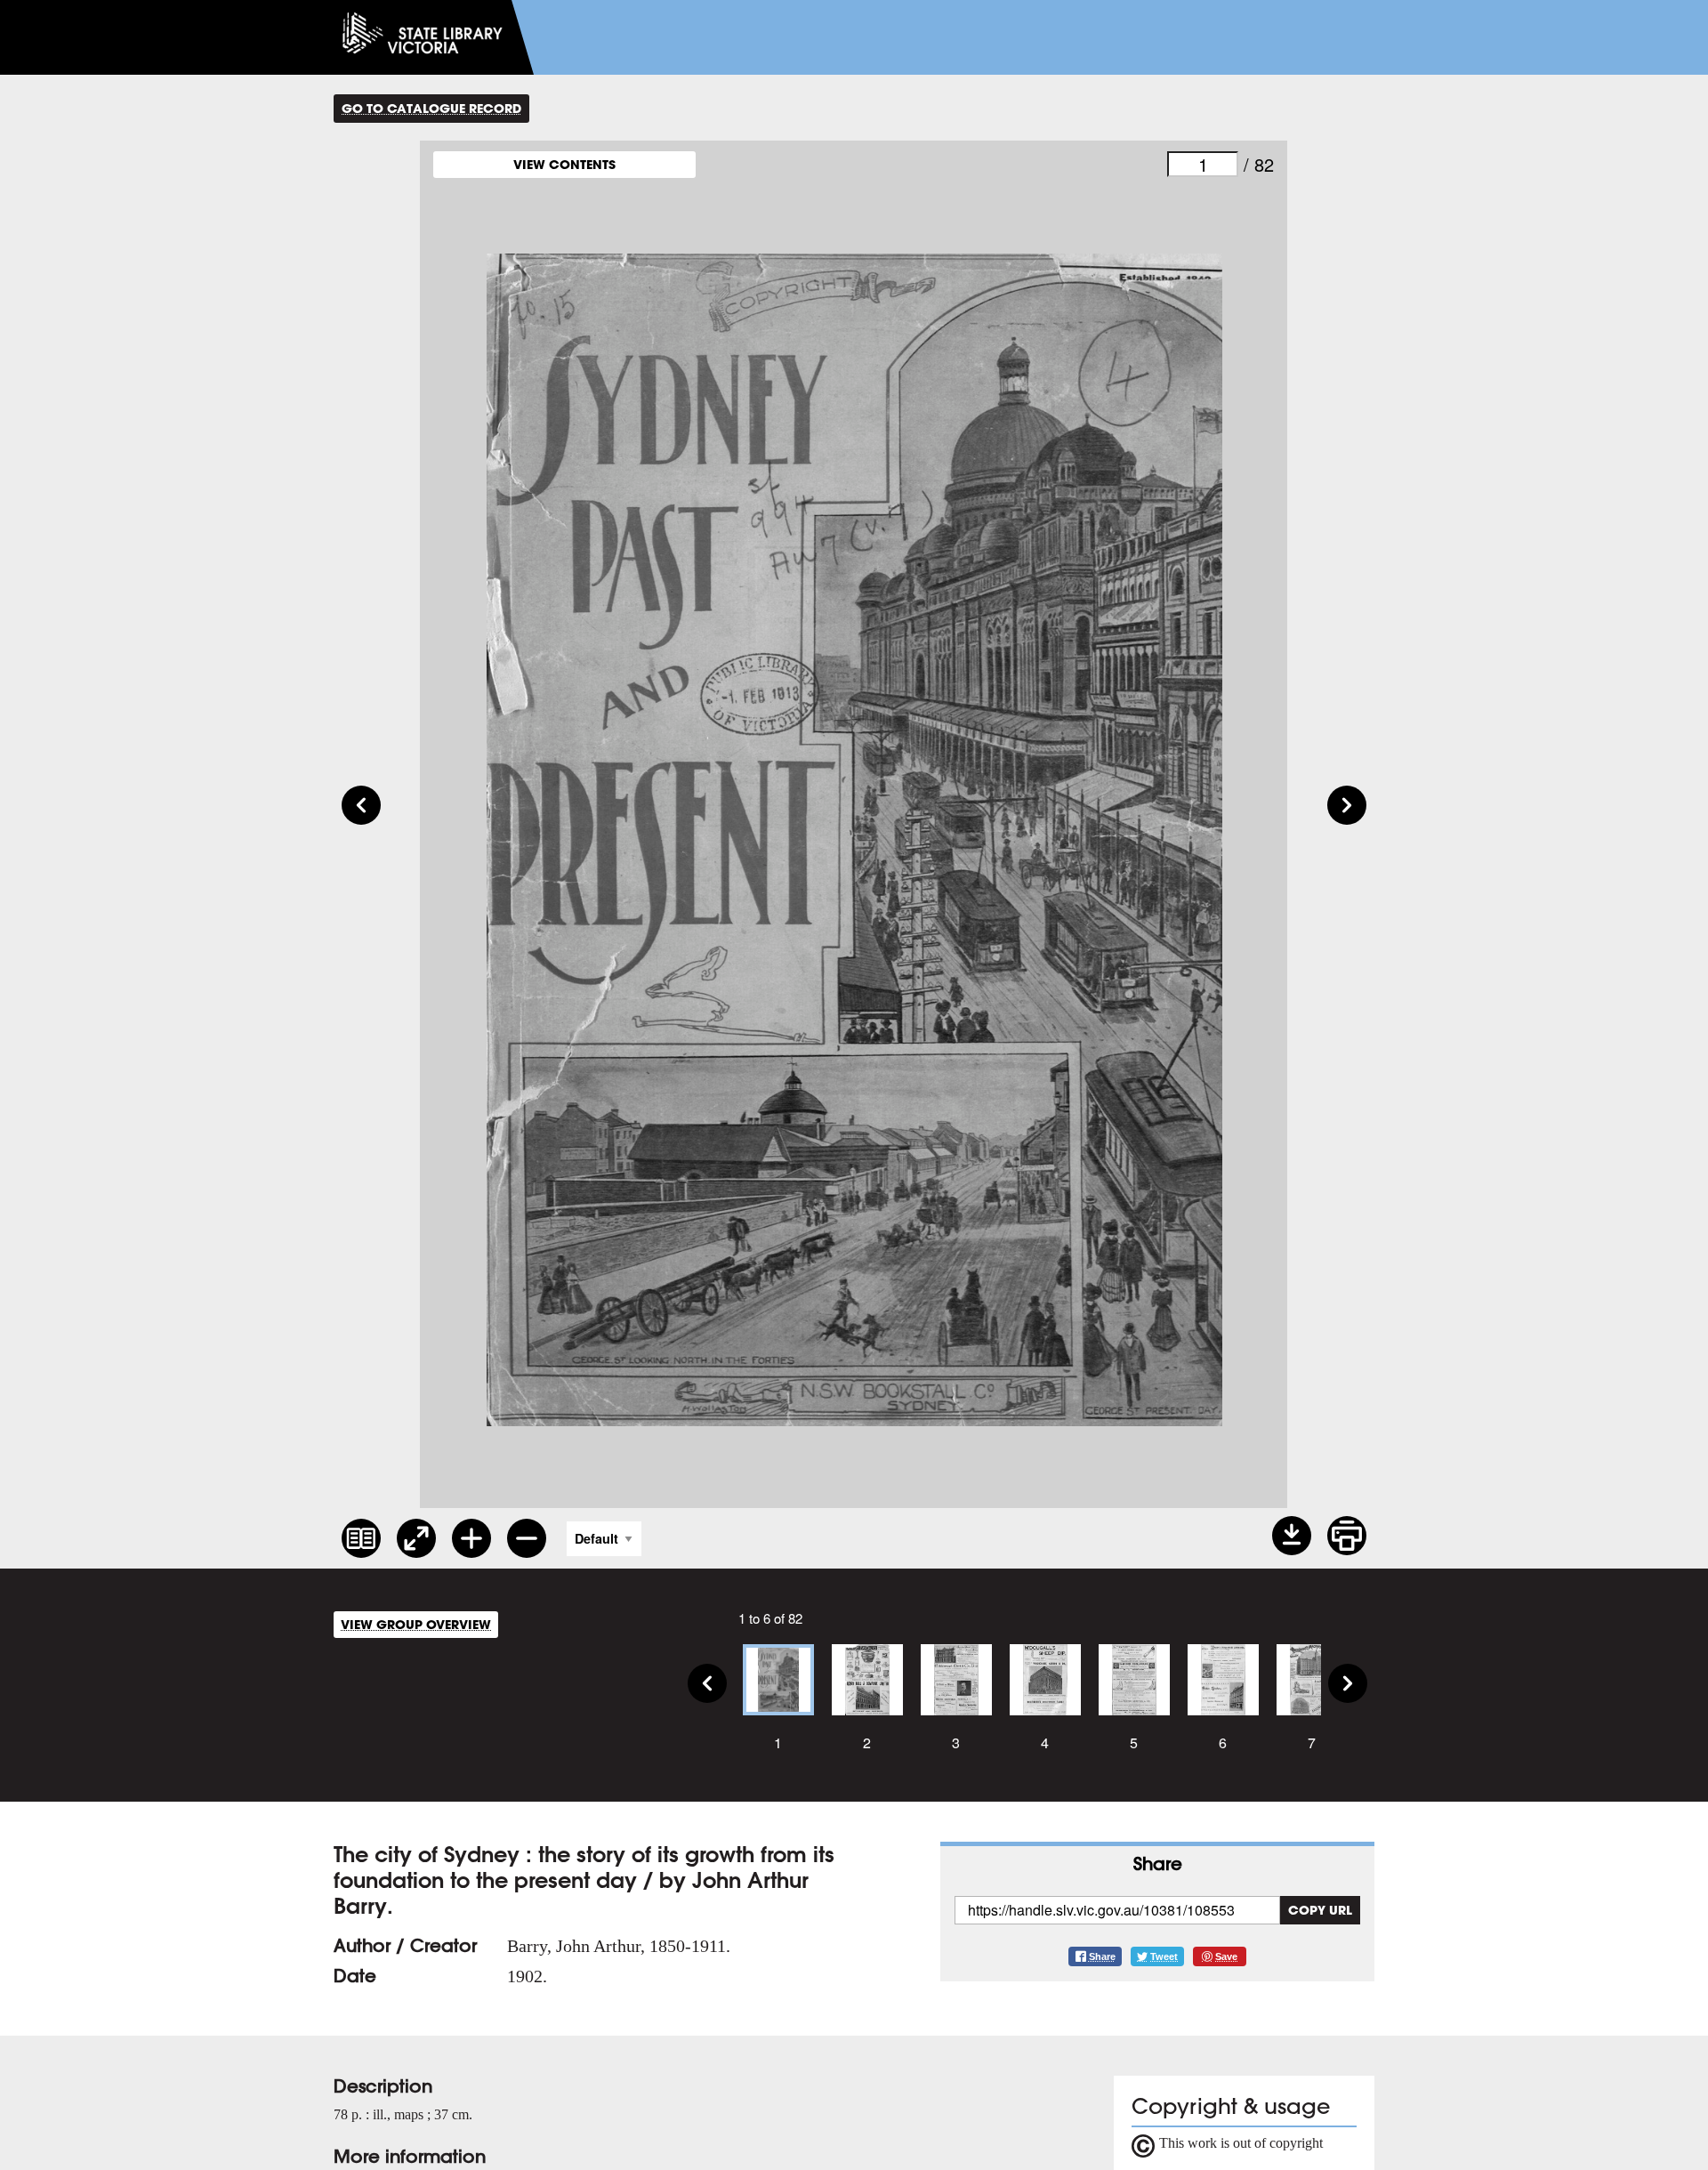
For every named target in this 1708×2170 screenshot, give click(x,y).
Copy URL (1320, 1910)
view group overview (416, 1624)
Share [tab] (1158, 1863)
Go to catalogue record (431, 108)
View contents (564, 164)
